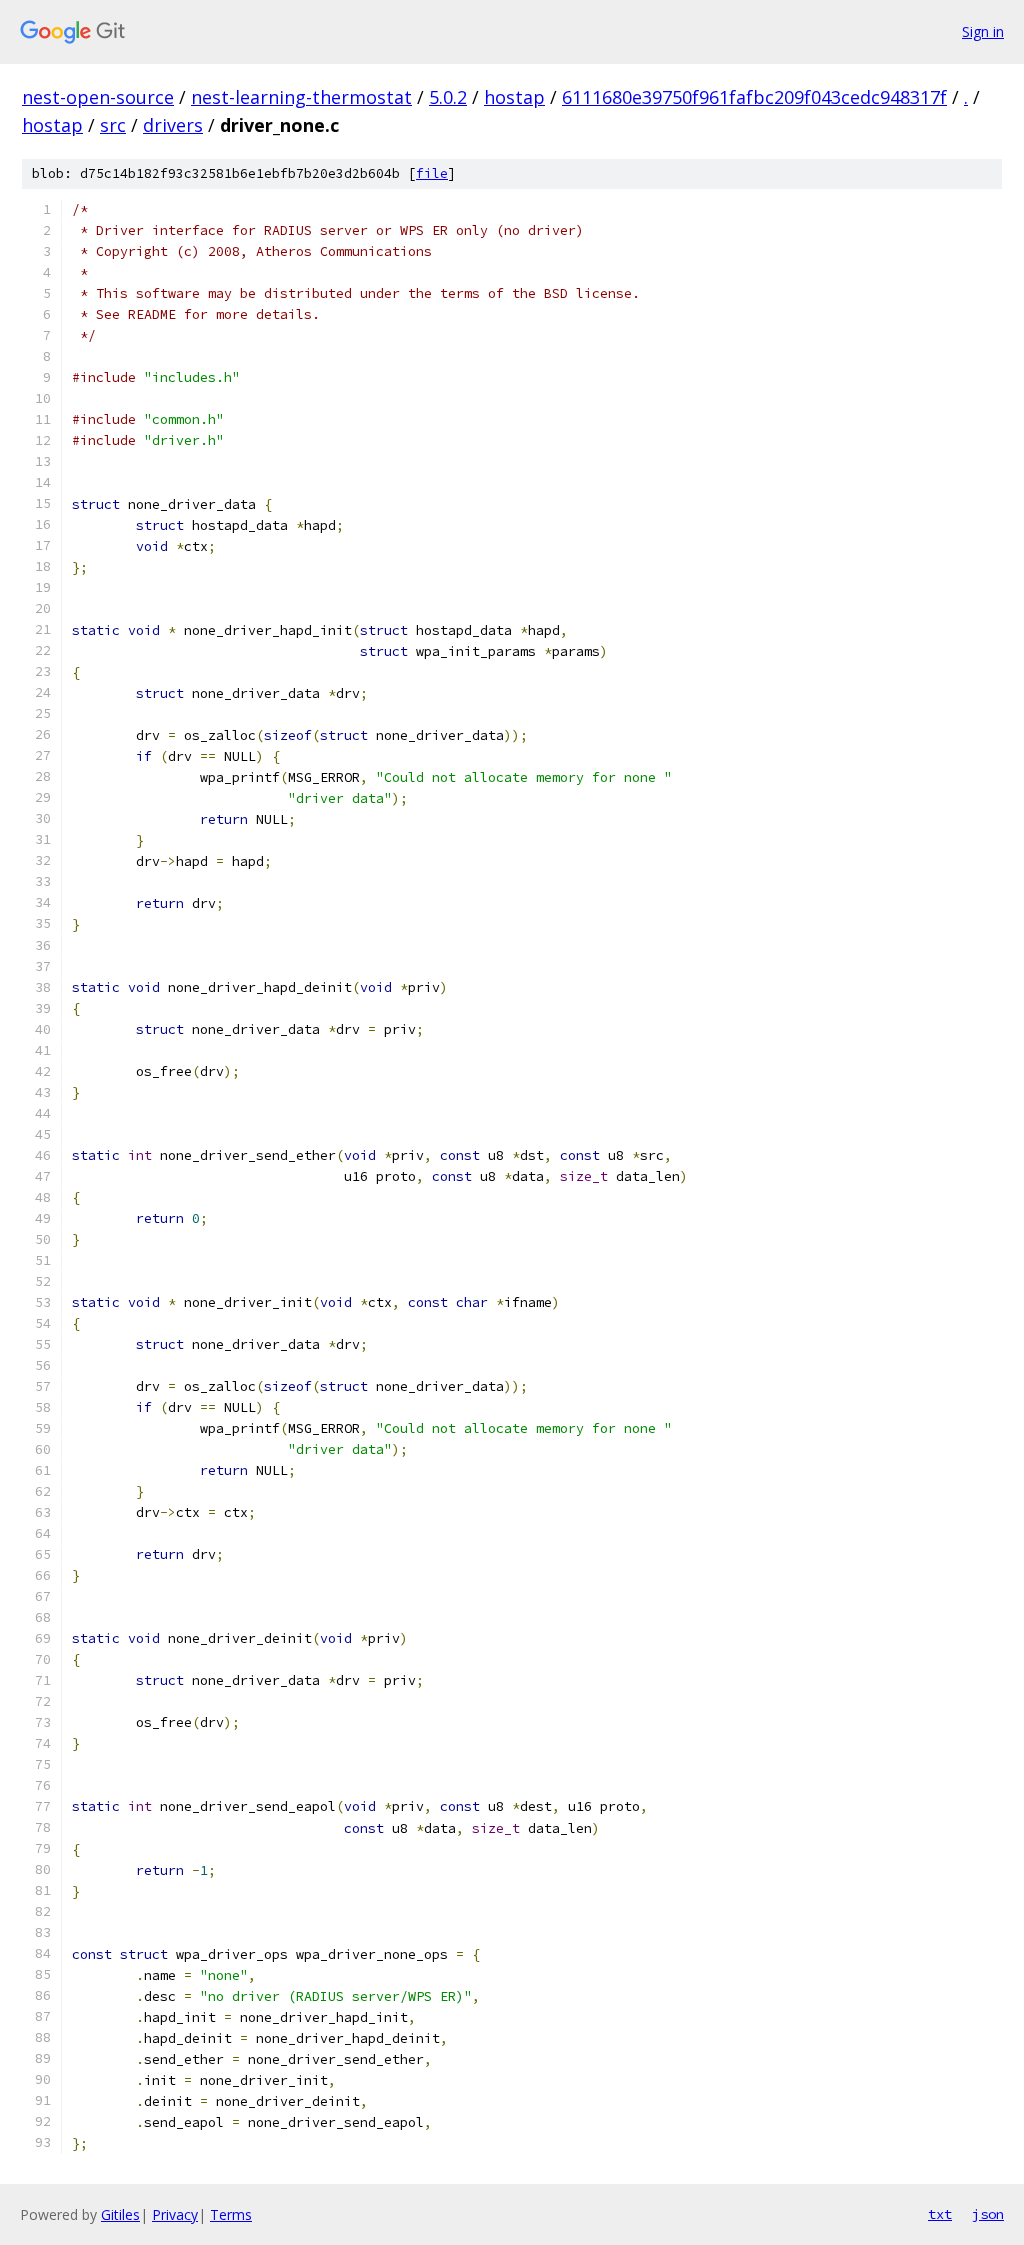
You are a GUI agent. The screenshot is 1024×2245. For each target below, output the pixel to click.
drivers (173, 125)
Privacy (175, 2214)
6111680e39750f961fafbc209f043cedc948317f (754, 97)
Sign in (983, 31)
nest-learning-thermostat (301, 97)
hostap (514, 97)
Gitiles (120, 2214)
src (113, 125)
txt (940, 2214)
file (432, 173)
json (988, 2214)
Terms (231, 2214)
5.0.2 (448, 97)
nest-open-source (98, 97)
